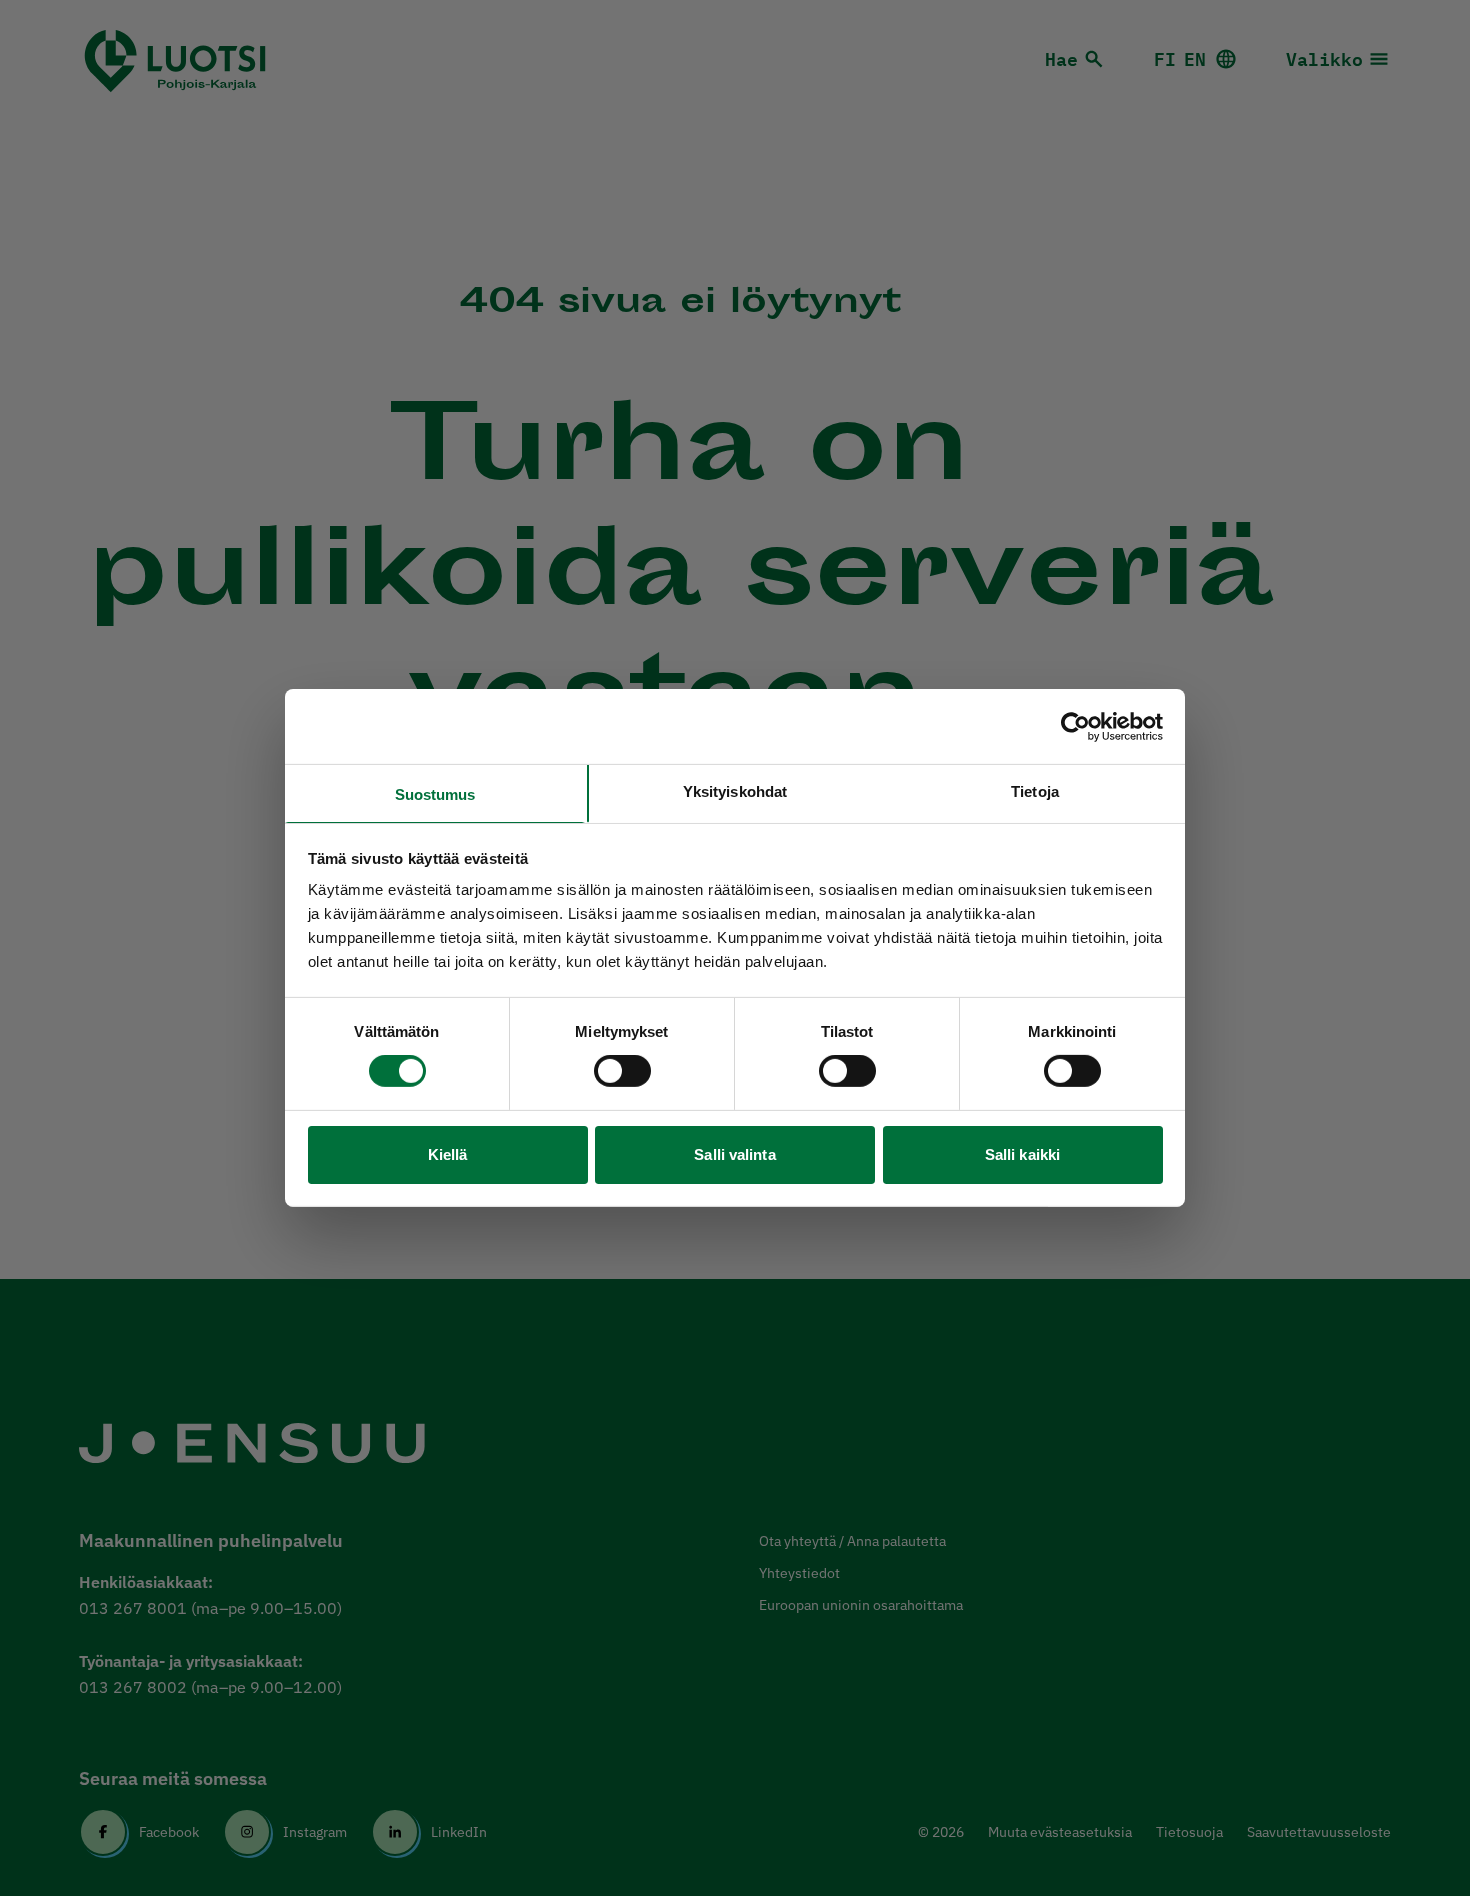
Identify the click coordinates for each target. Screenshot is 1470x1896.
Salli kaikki (1022, 1154)
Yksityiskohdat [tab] (735, 791)
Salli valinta (734, 1154)
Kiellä (448, 1154)
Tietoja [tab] (1035, 791)
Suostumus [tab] (435, 794)
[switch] (622, 1071)
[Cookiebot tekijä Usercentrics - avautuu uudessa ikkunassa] (1075, 726)
